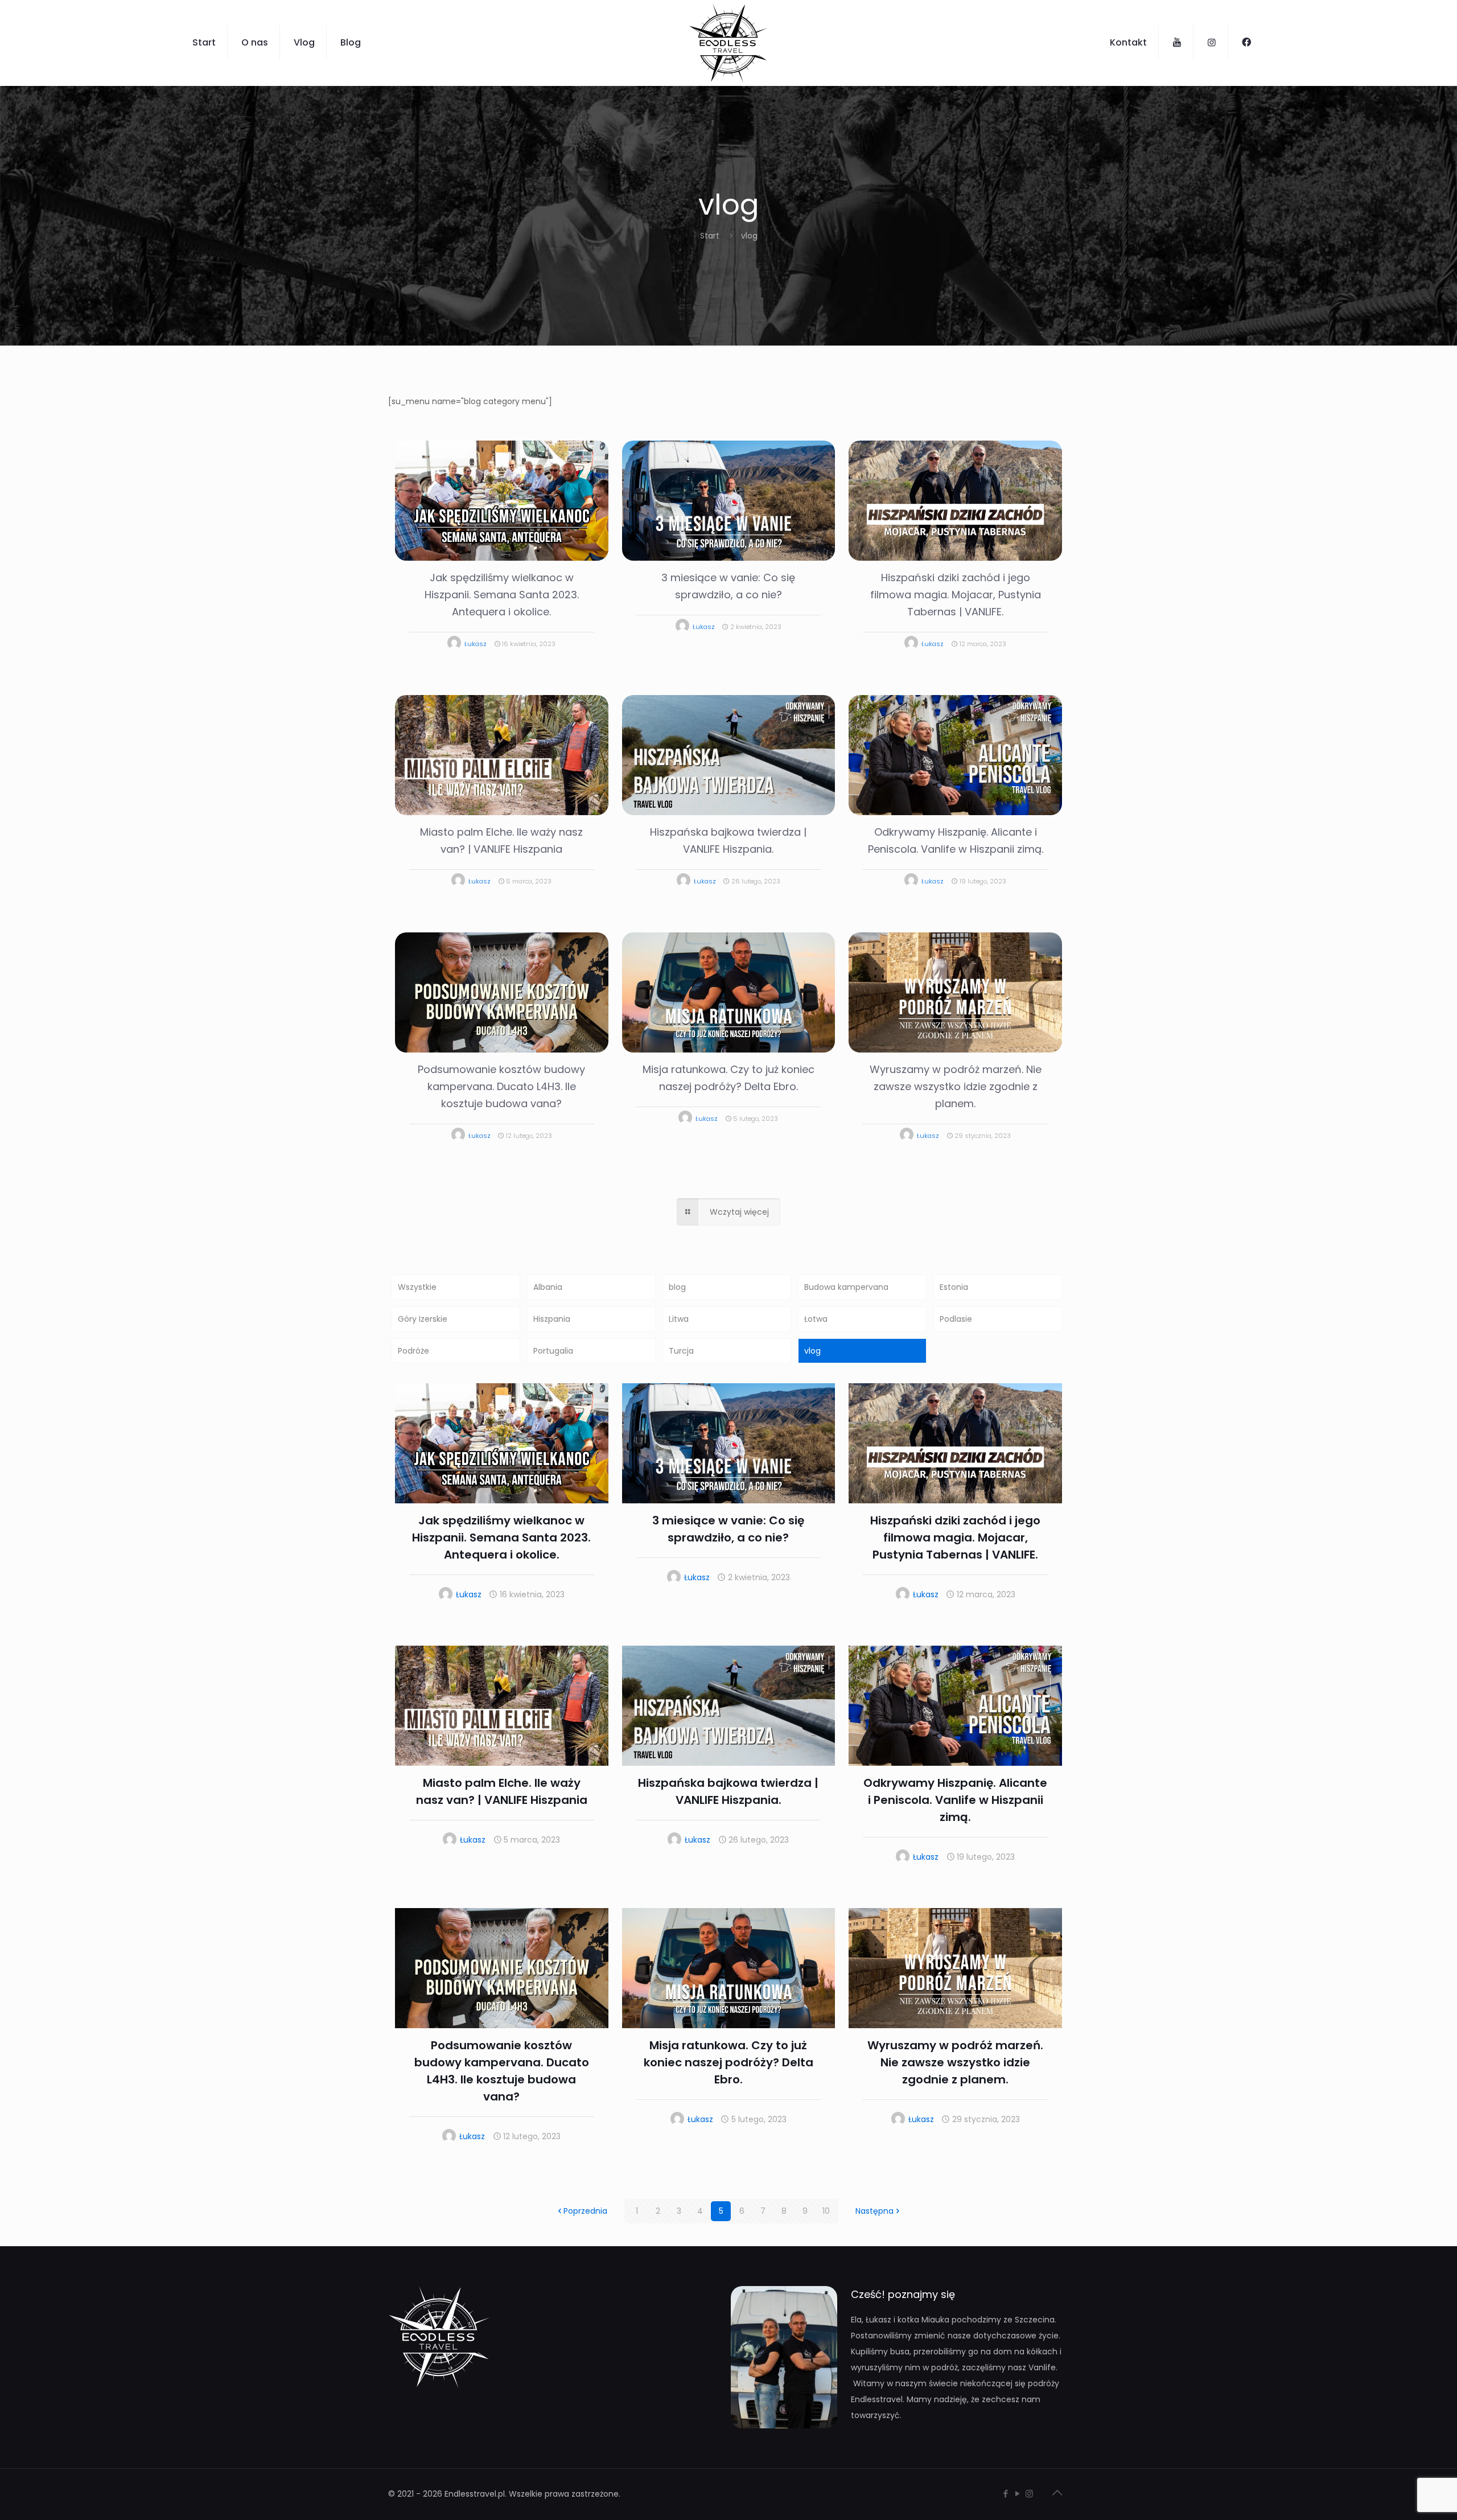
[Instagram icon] (1029, 2494)
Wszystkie (417, 1287)
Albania (548, 1287)
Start (710, 236)
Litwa (679, 1319)
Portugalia (553, 1351)
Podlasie (956, 1319)
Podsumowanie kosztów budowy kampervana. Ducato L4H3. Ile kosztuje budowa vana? (501, 1086)
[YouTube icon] (1017, 2494)
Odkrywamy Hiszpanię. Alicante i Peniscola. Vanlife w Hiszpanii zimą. (955, 1800)
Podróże (413, 1351)
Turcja (681, 1351)
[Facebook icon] (1005, 2494)
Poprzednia (585, 2211)
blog (677, 1287)
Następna (874, 2211)
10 (826, 2211)
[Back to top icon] (1057, 2493)
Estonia (954, 1287)
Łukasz (476, 644)
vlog (812, 1351)
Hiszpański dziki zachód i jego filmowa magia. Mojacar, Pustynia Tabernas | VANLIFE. (956, 595)
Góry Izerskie (423, 1319)
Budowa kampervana (846, 1287)
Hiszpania (552, 1319)
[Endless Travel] (728, 43)
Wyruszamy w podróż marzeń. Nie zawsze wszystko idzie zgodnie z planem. (956, 1086)
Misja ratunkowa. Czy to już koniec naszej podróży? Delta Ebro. (728, 2062)
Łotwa (816, 1319)
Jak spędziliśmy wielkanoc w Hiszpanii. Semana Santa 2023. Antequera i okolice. (502, 595)
